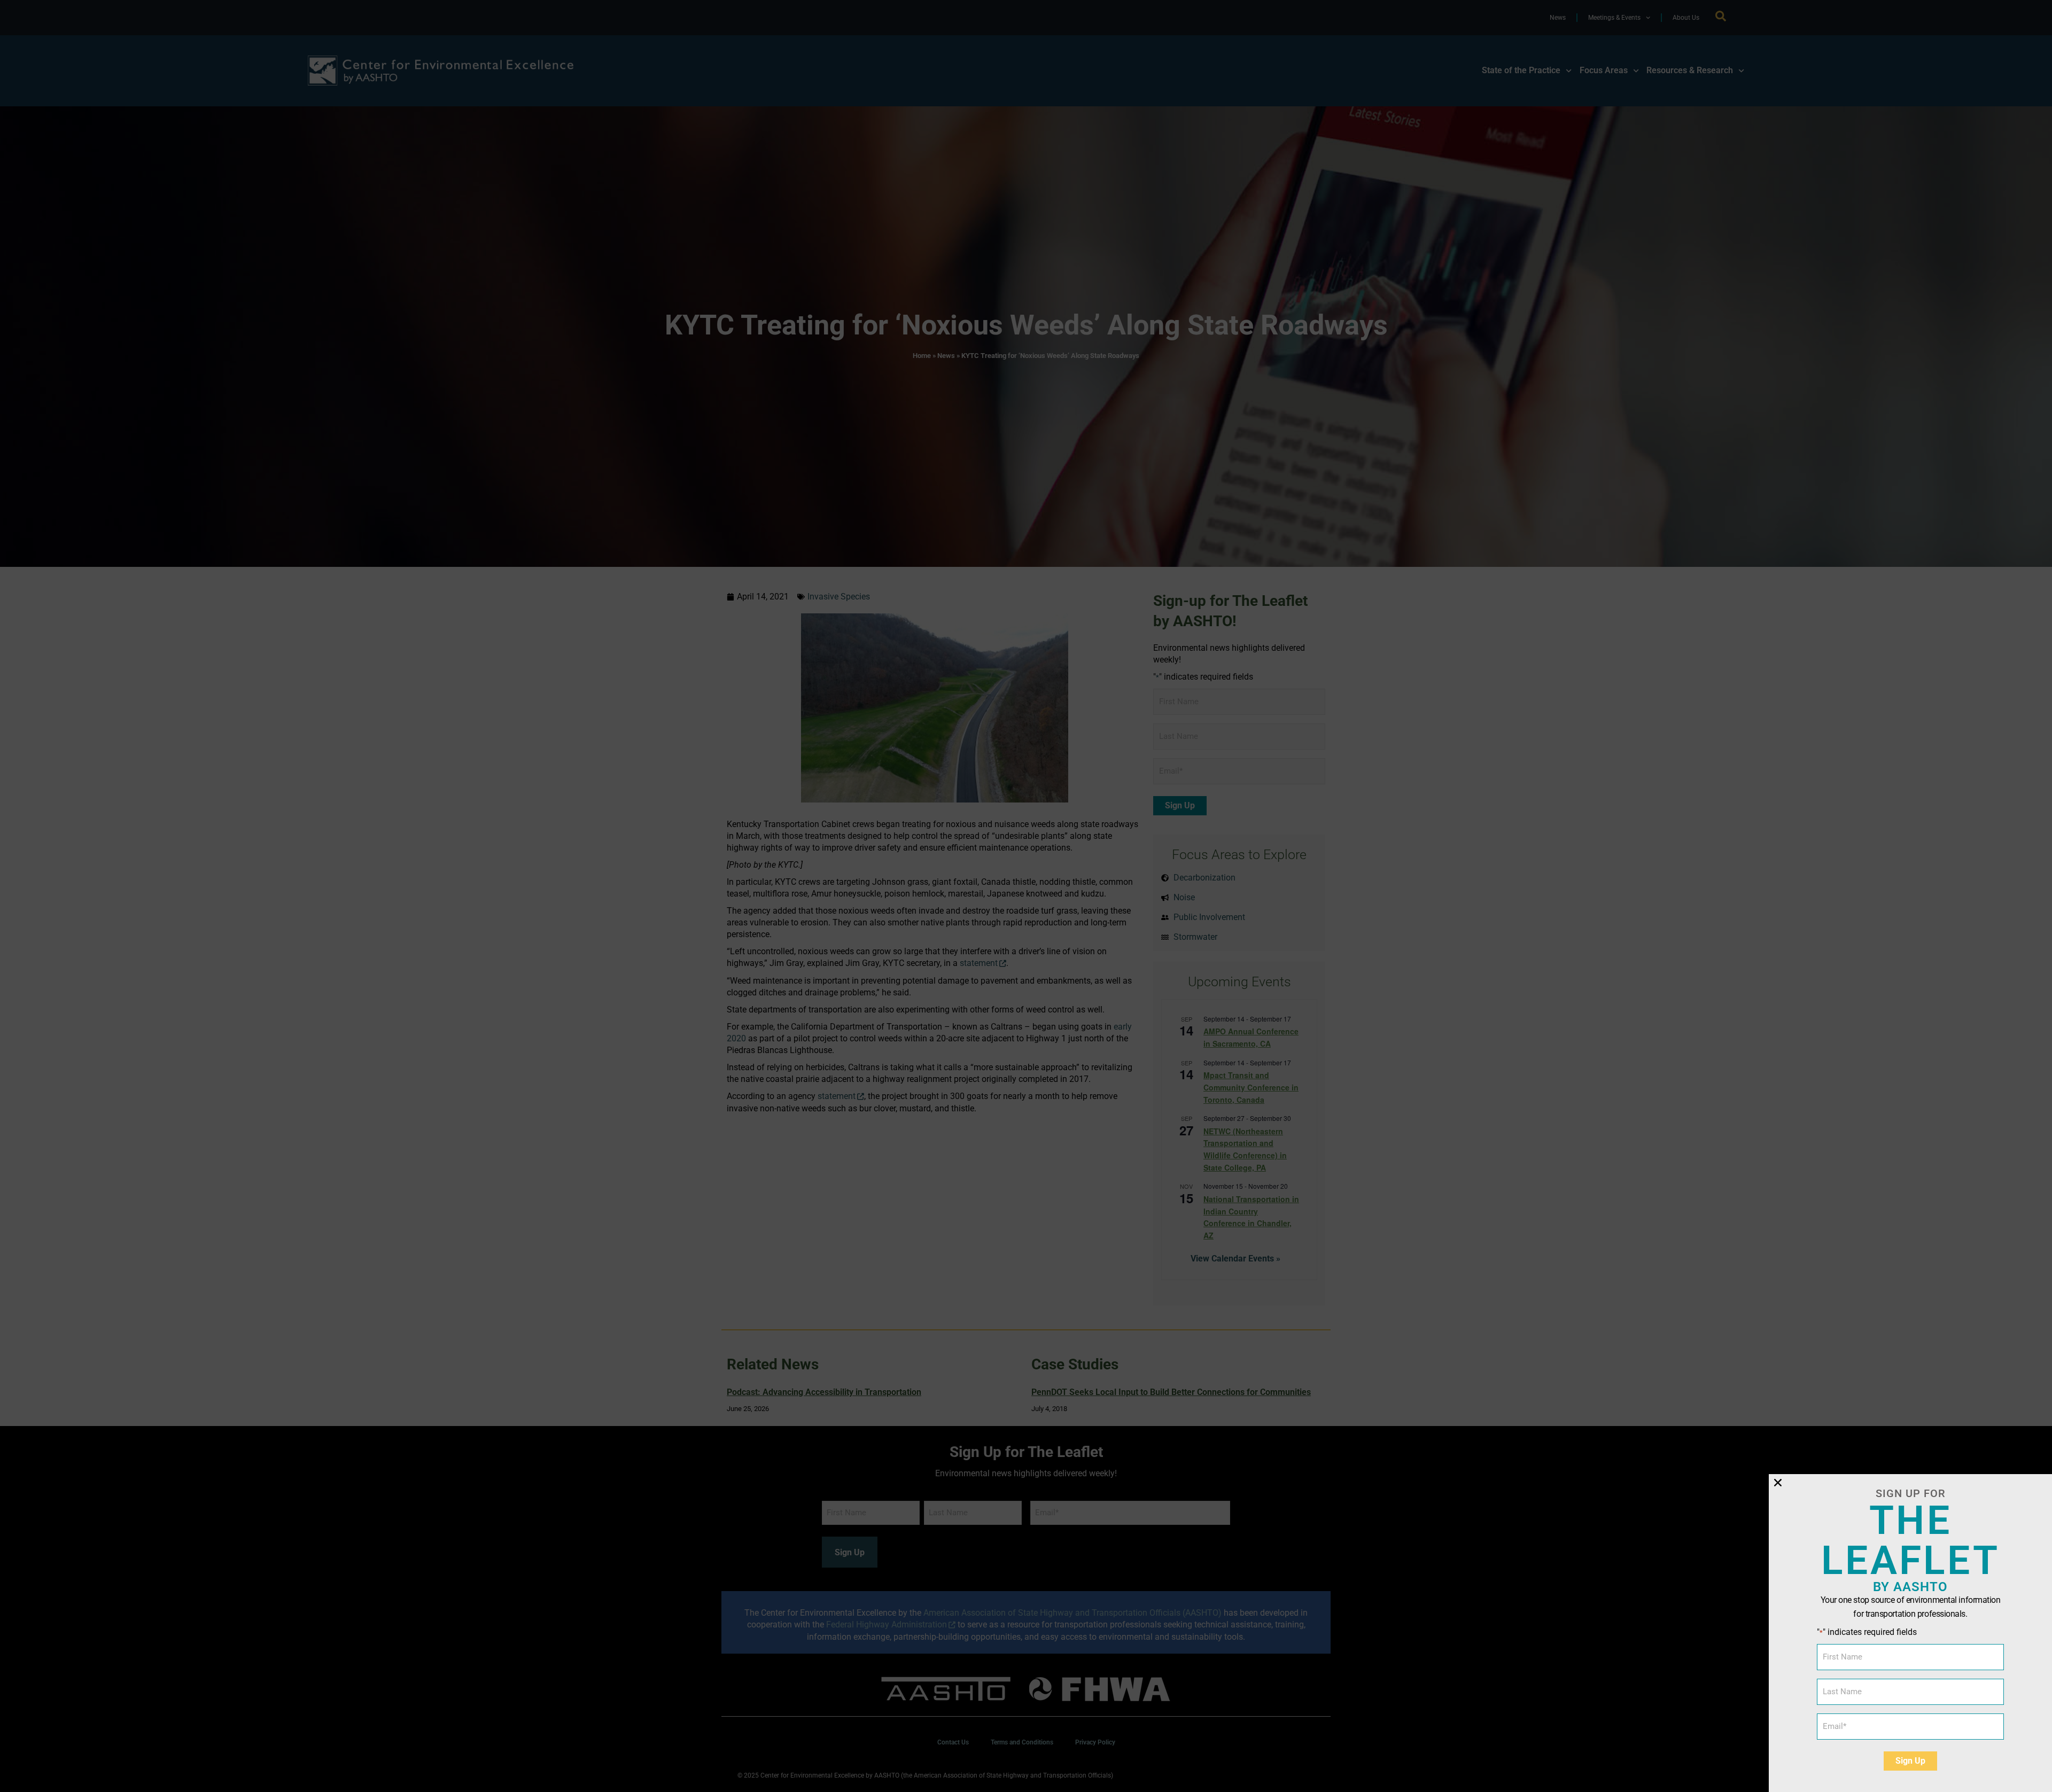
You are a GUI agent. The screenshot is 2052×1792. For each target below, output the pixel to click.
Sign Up (1910, 1761)
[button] (1778, 1483)
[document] (1026, 896)
